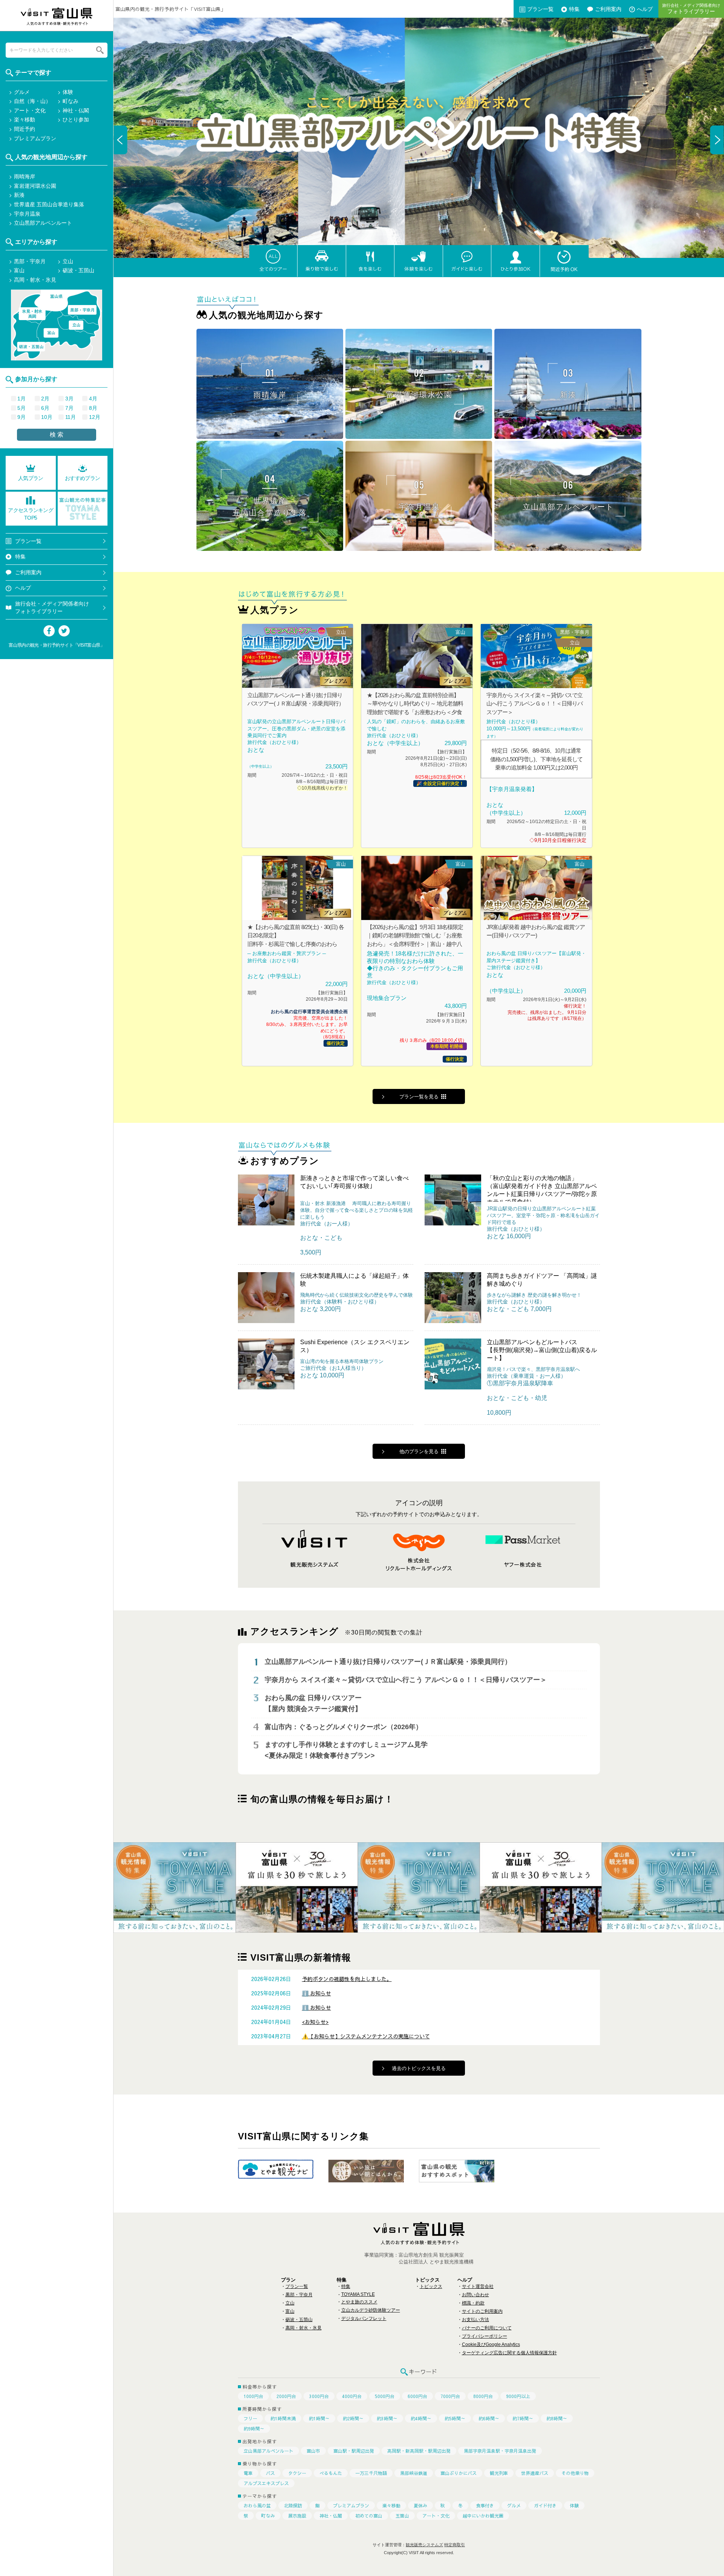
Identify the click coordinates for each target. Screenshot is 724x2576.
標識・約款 (473, 2303)
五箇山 (402, 2516)
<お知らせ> (315, 2022)
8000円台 (483, 2396)
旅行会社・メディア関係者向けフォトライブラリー (52, 607)
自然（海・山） (32, 101)
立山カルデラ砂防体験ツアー (371, 2310)
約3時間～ (387, 2418)
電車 (248, 2473)
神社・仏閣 (331, 2516)
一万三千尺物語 (371, 2473)
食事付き (485, 2505)
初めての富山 (369, 2516)
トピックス (431, 2286)
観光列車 (499, 2473)
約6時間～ (489, 2418)
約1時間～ (319, 2418)
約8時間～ (557, 2418)
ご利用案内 (608, 9)
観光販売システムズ (424, 2545)
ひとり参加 (76, 120)
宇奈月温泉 (27, 214)
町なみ (268, 2516)
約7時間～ (523, 2418)
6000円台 (417, 2396)
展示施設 (297, 2516)
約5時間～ (455, 2418)
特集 (574, 9)
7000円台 (450, 2396)
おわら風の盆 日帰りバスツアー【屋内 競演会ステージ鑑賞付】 (313, 1703)
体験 (574, 2505)
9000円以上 (518, 2396)
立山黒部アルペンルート (268, 2451)
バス (270, 2473)
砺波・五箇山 (299, 2320)
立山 (290, 2303)
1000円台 (253, 2396)
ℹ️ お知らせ (317, 1993)
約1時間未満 (283, 2418)
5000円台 (385, 2396)
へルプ (645, 9)
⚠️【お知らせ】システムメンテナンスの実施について (366, 2036)
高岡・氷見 (32, 314)
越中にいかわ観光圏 (483, 2516)
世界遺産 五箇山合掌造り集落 (49, 204)
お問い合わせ (476, 2295)
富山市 (313, 2451)
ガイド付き (545, 2505)
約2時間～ (353, 2418)
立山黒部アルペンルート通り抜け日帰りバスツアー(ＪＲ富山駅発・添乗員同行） (388, 1662)
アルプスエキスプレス (266, 2483)
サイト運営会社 (478, 2286)
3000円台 (319, 2396)
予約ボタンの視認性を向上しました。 (347, 1979)
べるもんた (331, 2473)
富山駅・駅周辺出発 (354, 2451)
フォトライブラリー (691, 9)
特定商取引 (455, 2545)
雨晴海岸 (25, 176)
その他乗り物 (575, 2473)
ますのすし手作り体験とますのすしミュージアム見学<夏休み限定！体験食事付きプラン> (346, 1750)
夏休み (420, 2505)
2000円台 (286, 2396)
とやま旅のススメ (359, 2302)
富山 (290, 2311)
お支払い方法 (476, 2320)
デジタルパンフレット (364, 2318)
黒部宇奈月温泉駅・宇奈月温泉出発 (500, 2451)
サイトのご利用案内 (482, 2311)
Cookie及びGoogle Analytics (491, 2344)
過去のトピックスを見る (419, 2068)
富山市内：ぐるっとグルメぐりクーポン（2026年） (344, 1727)
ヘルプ (23, 588)
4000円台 (352, 2396)
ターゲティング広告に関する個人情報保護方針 (509, 2353)
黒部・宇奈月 (299, 2295)
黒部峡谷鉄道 (414, 2473)
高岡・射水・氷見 (304, 2328)
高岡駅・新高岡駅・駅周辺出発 (419, 2451)
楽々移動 (391, 2505)
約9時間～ (254, 2429)
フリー (250, 2418)
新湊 (19, 195)
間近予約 (25, 129)
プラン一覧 (540, 9)
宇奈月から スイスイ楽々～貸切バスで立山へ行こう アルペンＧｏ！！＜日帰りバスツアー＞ (406, 1680)
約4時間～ (421, 2418)
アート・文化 (436, 2516)
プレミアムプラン (351, 2505)
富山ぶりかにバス (459, 2473)
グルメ (514, 2505)
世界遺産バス (535, 2473)
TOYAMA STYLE (358, 2294)
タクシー (297, 2473)
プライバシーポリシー (485, 2336)
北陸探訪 (293, 2505)
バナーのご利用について (487, 2328)
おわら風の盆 (257, 2505)
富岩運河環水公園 (35, 186)
